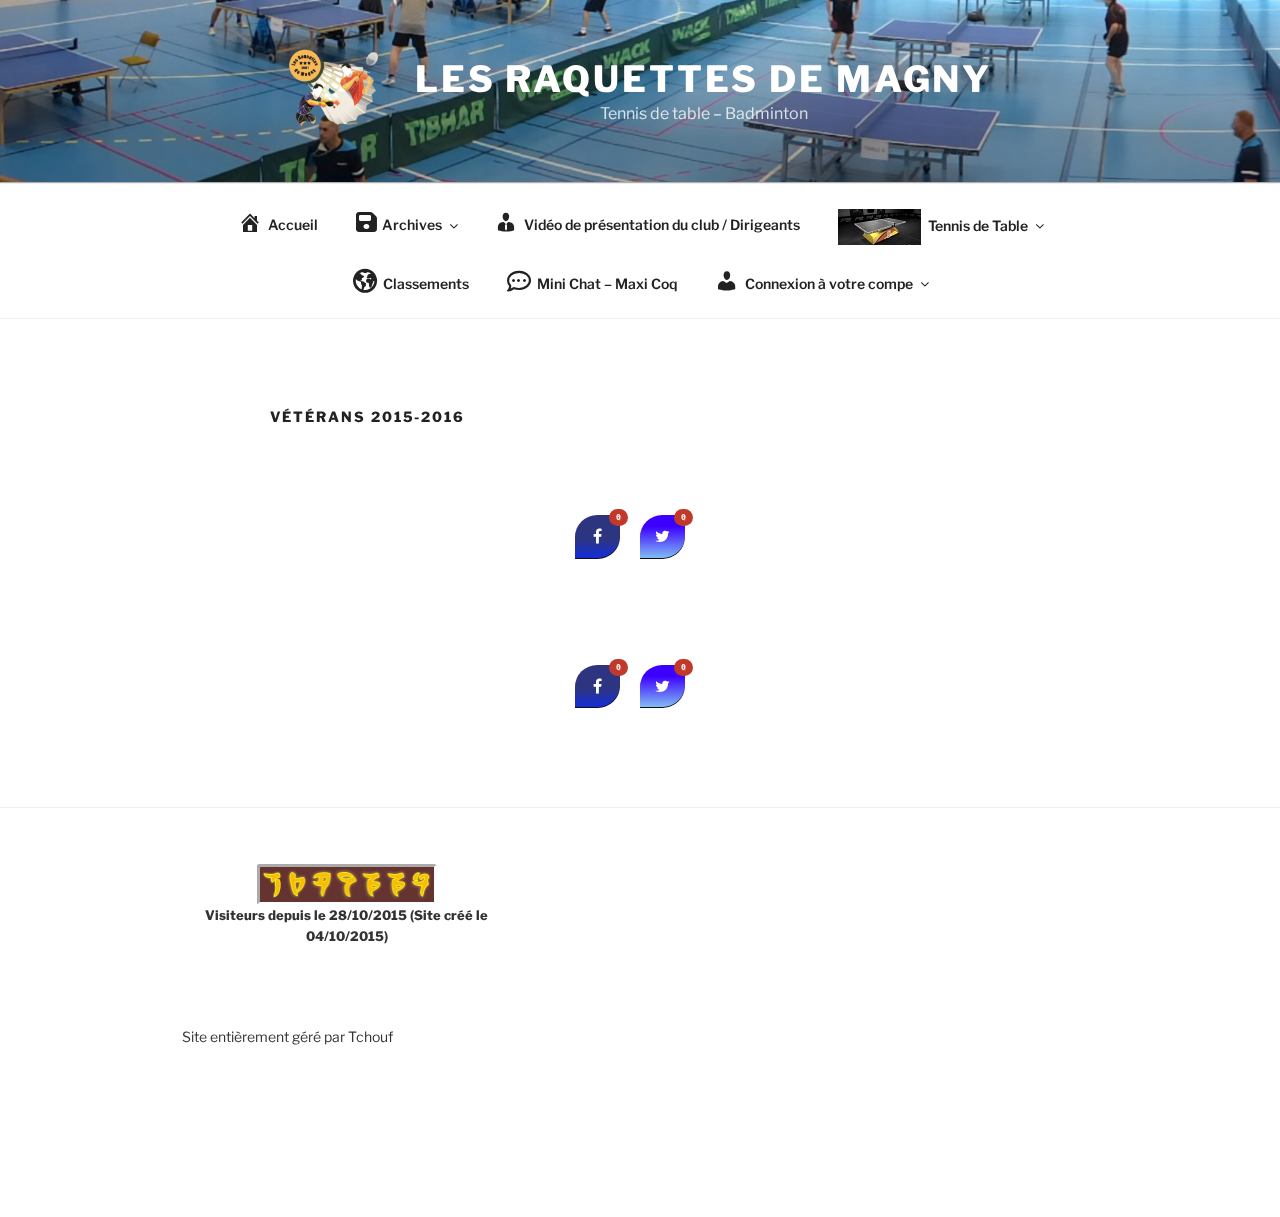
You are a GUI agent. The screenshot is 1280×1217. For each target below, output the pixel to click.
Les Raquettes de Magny (703, 79)
